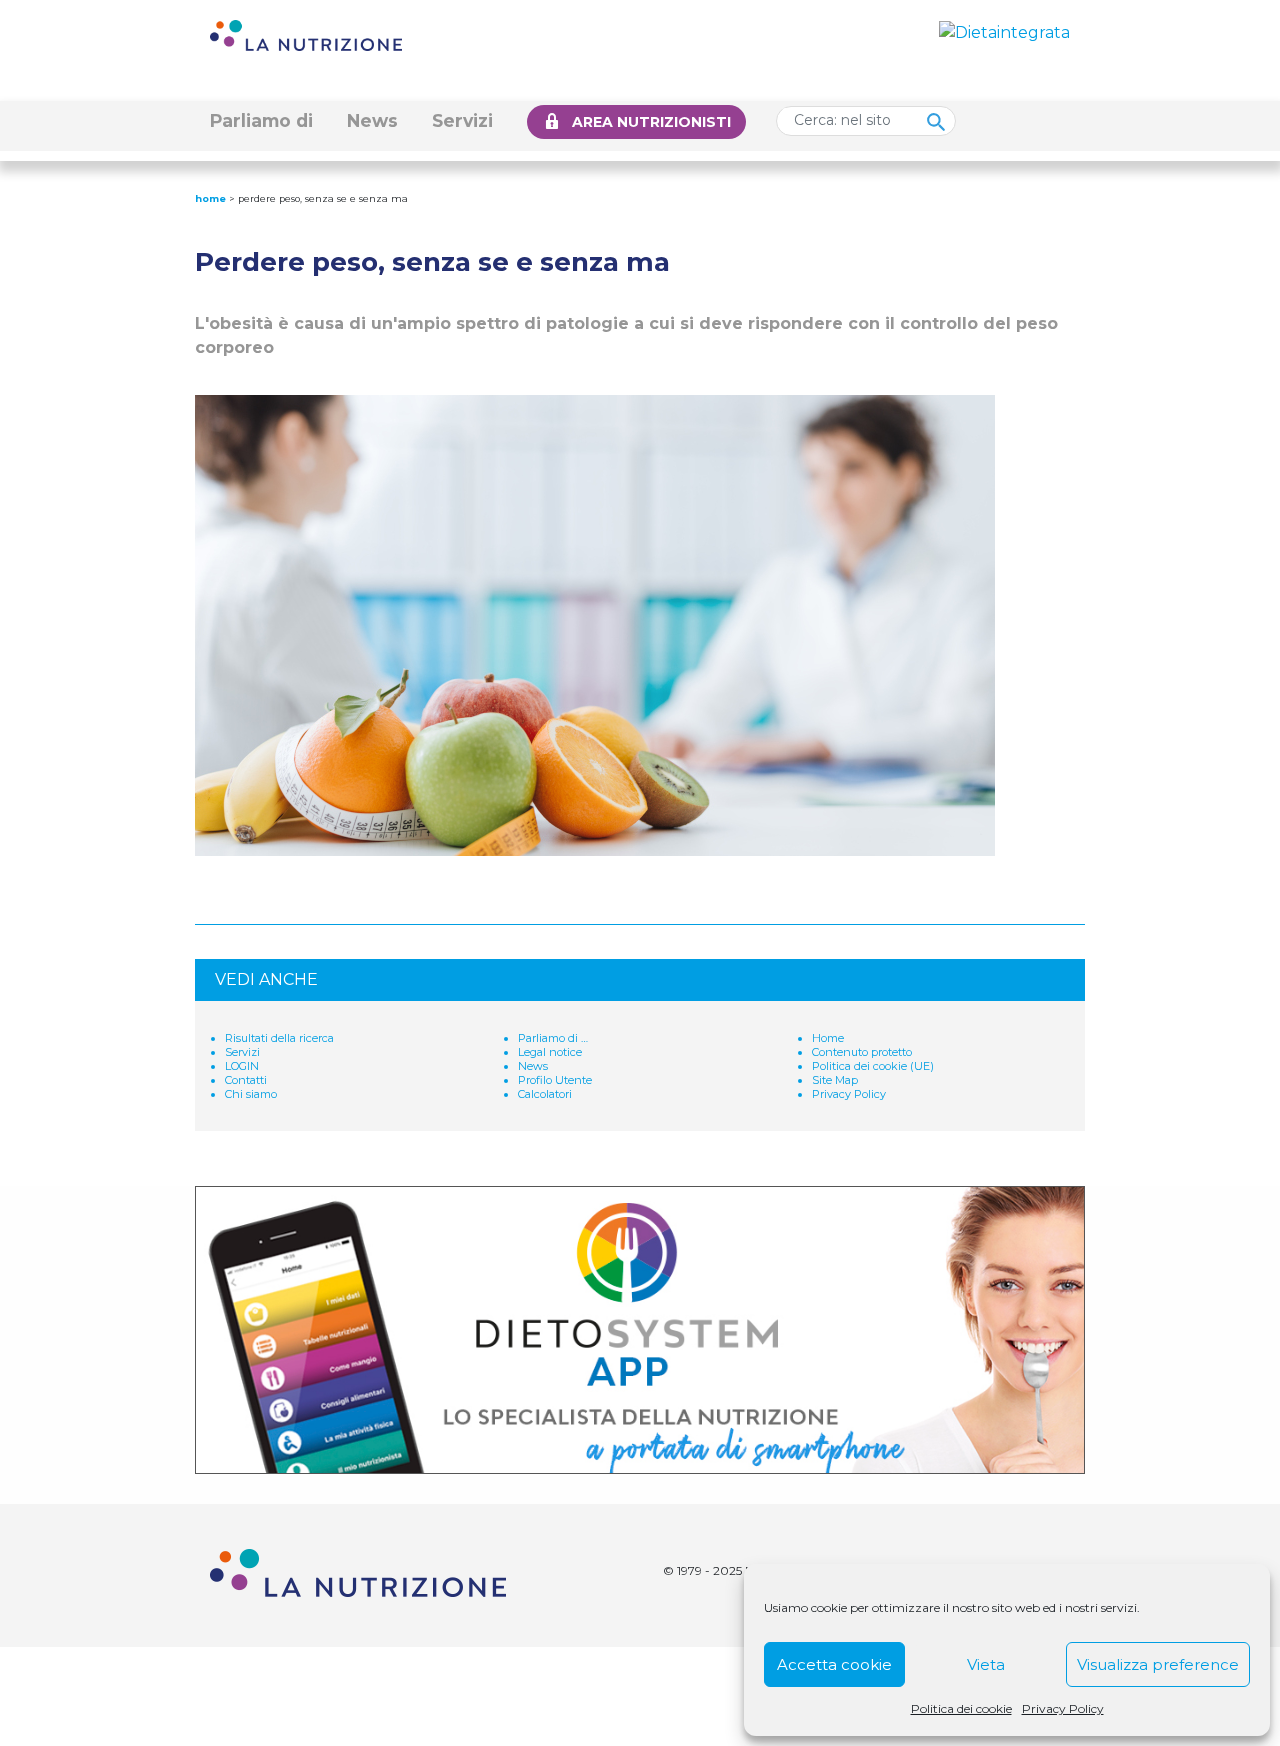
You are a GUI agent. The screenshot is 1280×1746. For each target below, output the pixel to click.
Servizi (462, 120)
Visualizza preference (1158, 1664)
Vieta (986, 1664)
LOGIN (242, 1066)
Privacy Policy (1063, 1708)
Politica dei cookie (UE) (873, 1066)
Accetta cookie (834, 1664)
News (372, 120)
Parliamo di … (553, 1038)
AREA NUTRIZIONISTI (651, 122)
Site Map (835, 1080)
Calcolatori (545, 1094)
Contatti (246, 1080)
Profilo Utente (555, 1080)
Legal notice (550, 1052)
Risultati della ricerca (279, 1038)
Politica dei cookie (961, 1708)
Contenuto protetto (862, 1052)
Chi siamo (251, 1094)
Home (210, 198)
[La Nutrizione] (306, 34)
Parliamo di (261, 120)
